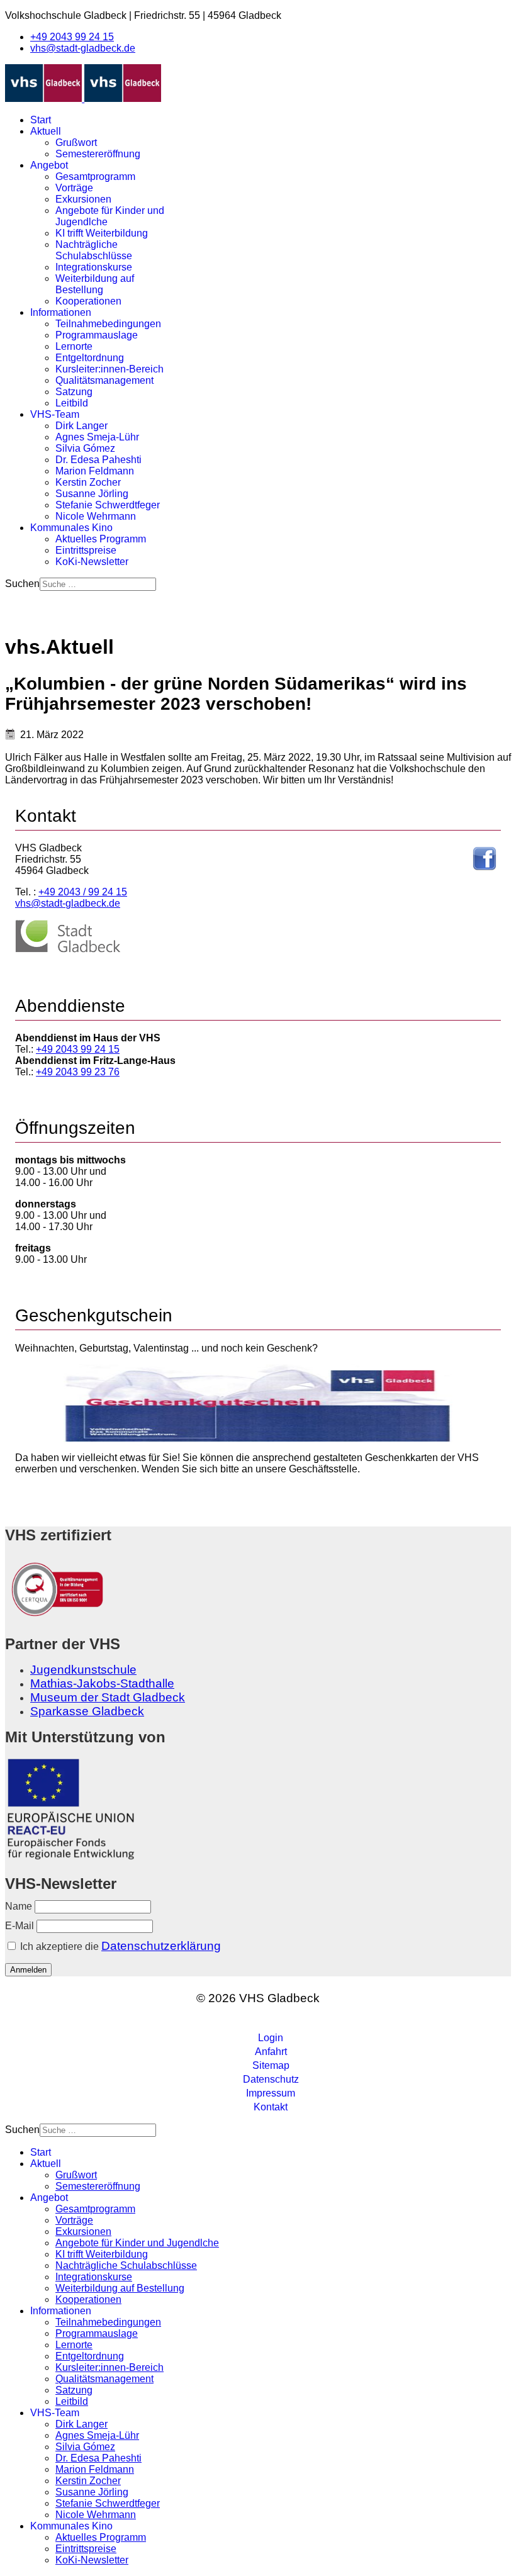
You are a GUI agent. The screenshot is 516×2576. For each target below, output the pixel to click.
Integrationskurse (94, 267)
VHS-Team (55, 414)
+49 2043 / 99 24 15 (83, 892)
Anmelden (28, 1970)
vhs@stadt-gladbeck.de (83, 48)
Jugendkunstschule (83, 1670)
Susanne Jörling (92, 494)
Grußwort (76, 143)
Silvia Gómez (85, 448)
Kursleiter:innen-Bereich (109, 369)
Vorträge (74, 188)
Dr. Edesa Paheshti (98, 460)
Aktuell (46, 131)
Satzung (74, 392)
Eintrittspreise (86, 550)
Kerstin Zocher (88, 482)
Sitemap (271, 2065)
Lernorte (74, 346)
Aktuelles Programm (101, 539)
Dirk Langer (81, 426)
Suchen (22, 584)
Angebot (49, 165)
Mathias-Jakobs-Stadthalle (102, 1683)
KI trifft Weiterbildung (102, 233)
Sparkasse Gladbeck (87, 1711)
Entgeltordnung (90, 358)
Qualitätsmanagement (104, 380)
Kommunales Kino (71, 528)
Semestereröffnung (98, 154)
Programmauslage (97, 335)
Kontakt (271, 2107)
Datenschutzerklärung (161, 1946)
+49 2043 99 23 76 (78, 1072)
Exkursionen (83, 199)
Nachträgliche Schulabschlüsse (94, 250)
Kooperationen (88, 301)
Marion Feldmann (95, 471)
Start (41, 120)
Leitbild (72, 403)
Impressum (271, 2093)
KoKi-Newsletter (92, 562)
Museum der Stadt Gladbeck (108, 1697)
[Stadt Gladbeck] (68, 950)
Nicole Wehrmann (96, 516)
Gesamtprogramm (95, 176)
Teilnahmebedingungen (108, 324)
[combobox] (98, 584)
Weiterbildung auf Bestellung (95, 284)
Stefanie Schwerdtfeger (108, 505)
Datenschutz (271, 2079)
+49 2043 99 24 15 (72, 37)
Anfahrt (271, 2052)
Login (271, 2038)
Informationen (61, 312)
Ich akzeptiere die (119, 1946)
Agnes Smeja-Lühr (97, 437)
